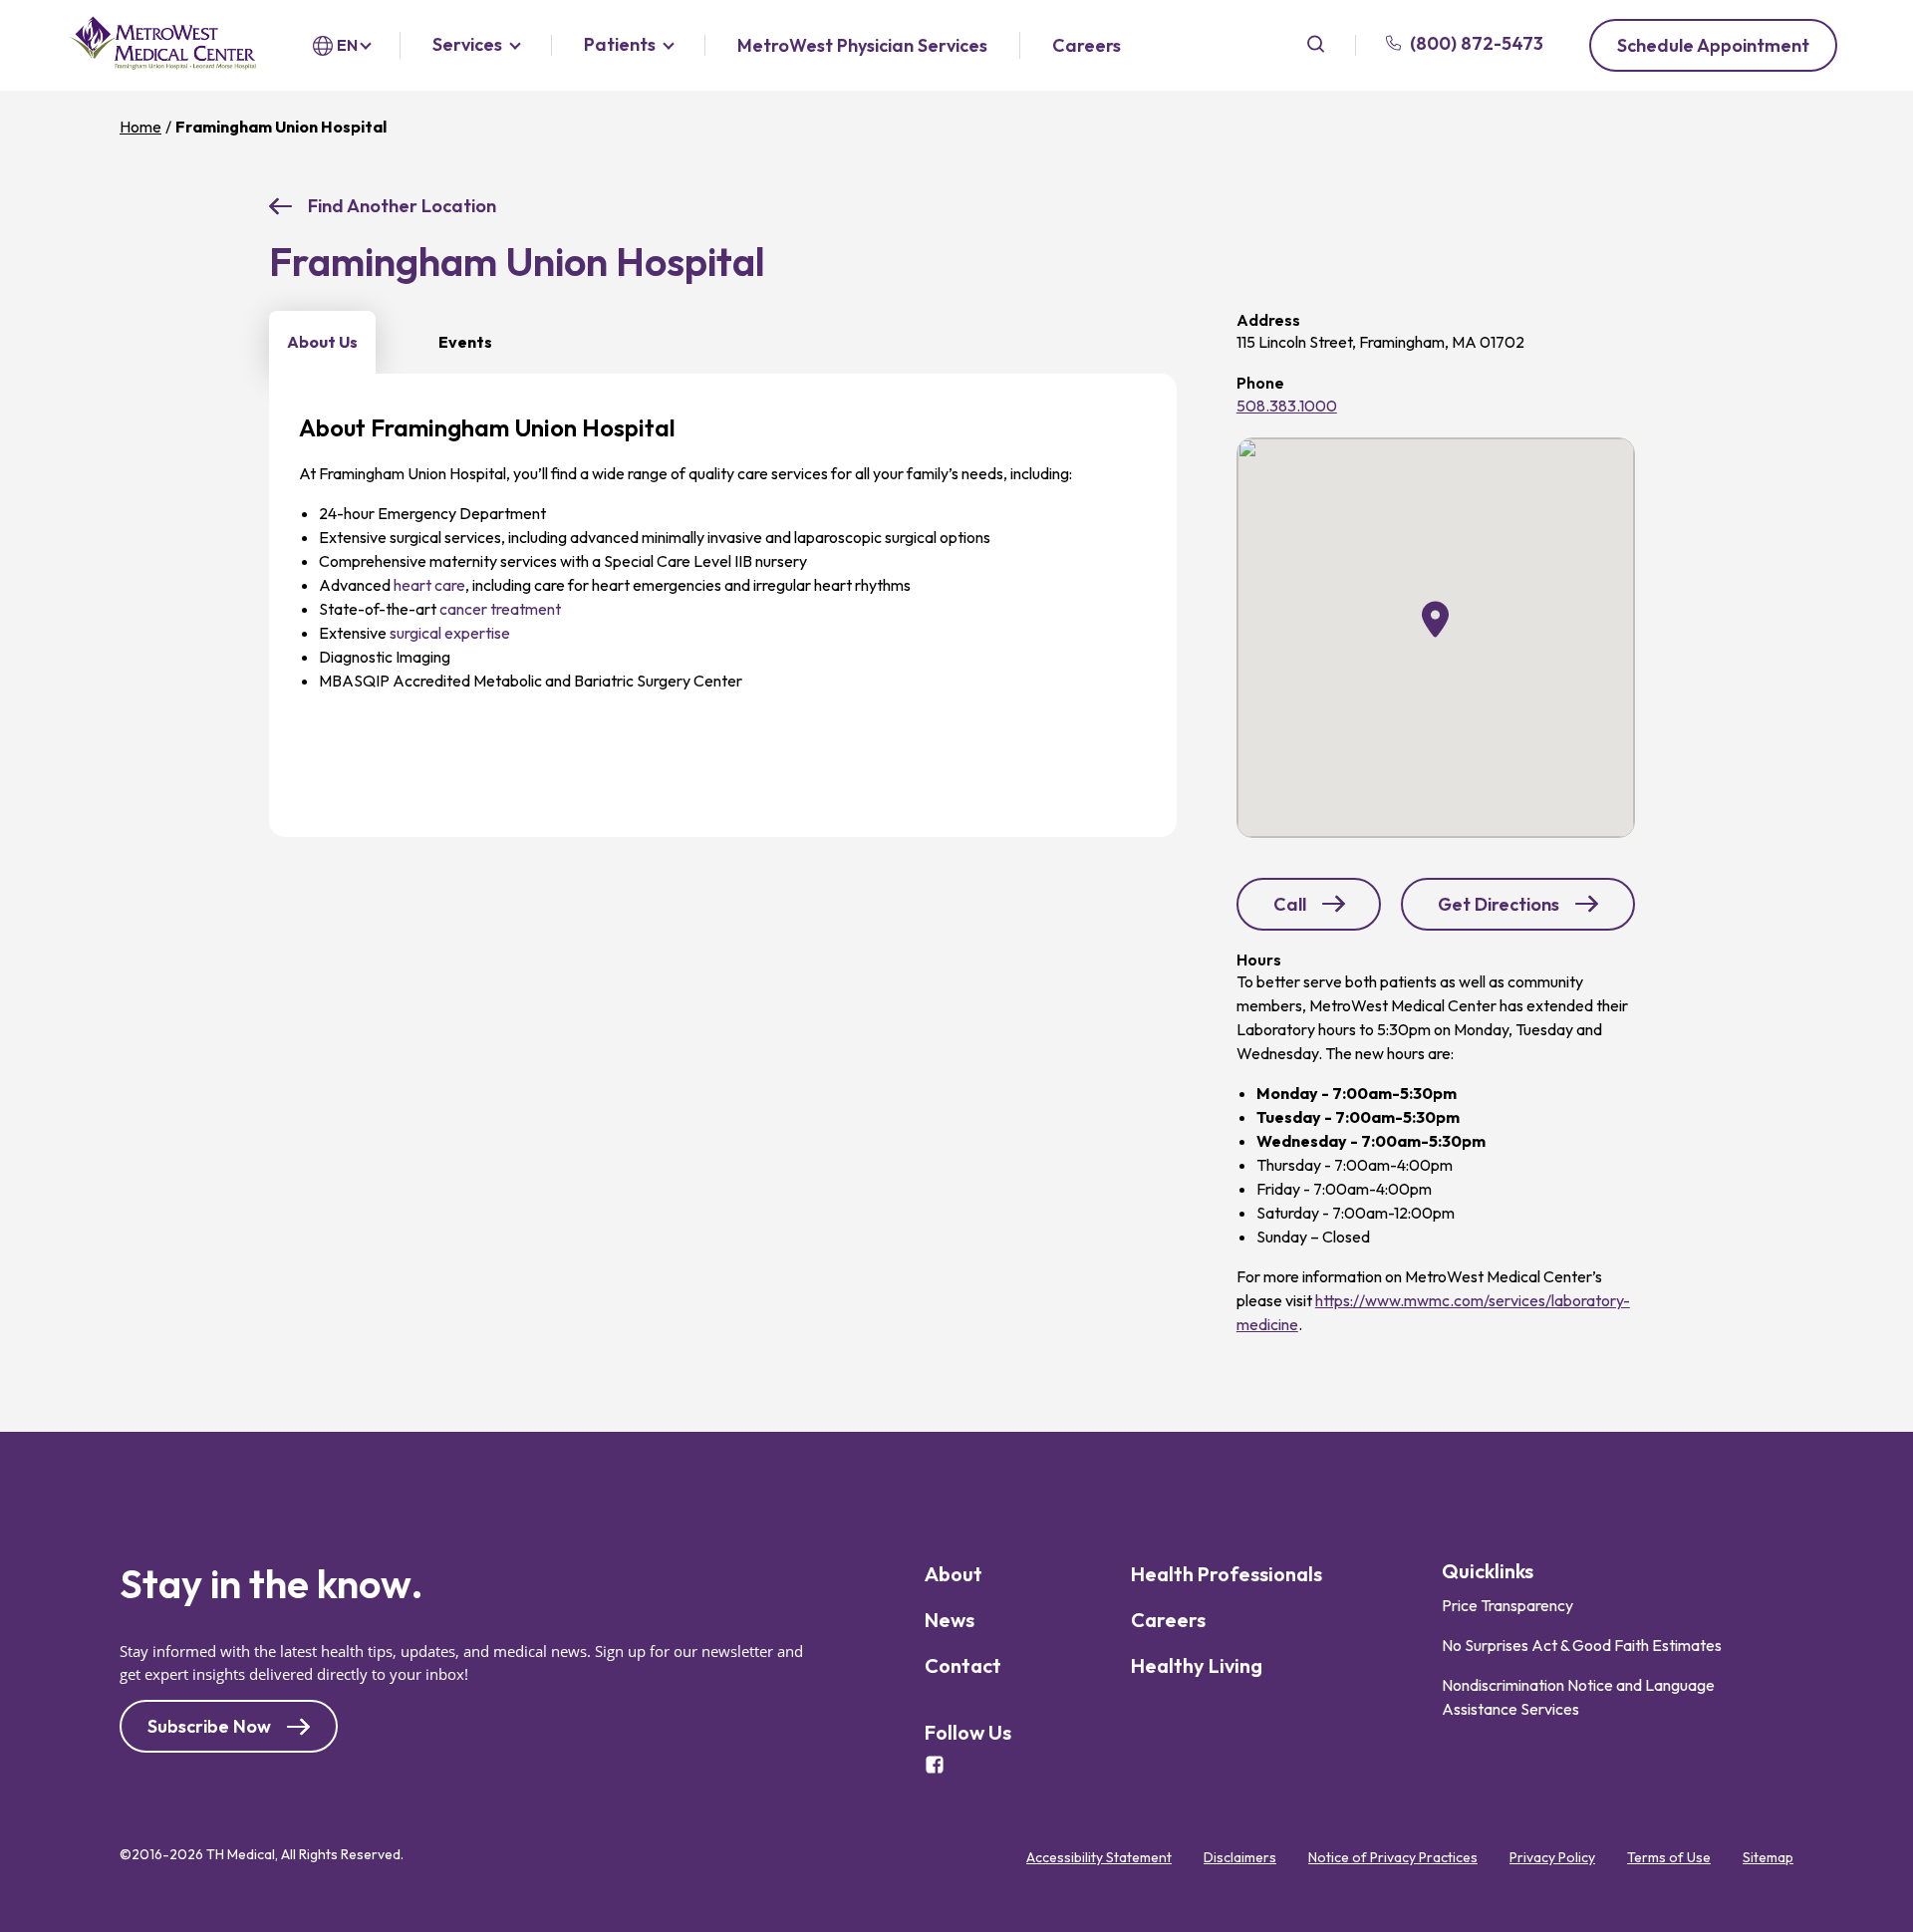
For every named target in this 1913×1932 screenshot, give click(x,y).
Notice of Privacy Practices (1393, 1857)
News (950, 1620)
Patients (620, 45)
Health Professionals (1227, 1574)
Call (1328, 911)
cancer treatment (500, 609)
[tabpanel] (723, 605)
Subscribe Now (209, 1726)
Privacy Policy (1552, 1857)
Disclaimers (1240, 1857)
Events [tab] (465, 342)
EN (347, 45)
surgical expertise (450, 633)
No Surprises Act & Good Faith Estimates (1582, 1645)
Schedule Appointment (1713, 45)
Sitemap (1768, 1857)
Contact (963, 1665)
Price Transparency (1507, 1605)
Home (140, 127)
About (954, 1574)
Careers (1087, 46)
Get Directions (1503, 912)
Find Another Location (402, 206)
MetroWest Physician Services (862, 45)
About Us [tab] (322, 342)
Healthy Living (1197, 1665)
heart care (429, 585)
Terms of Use (1669, 1857)
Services (467, 45)
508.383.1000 (1287, 406)
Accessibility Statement (1099, 1857)
